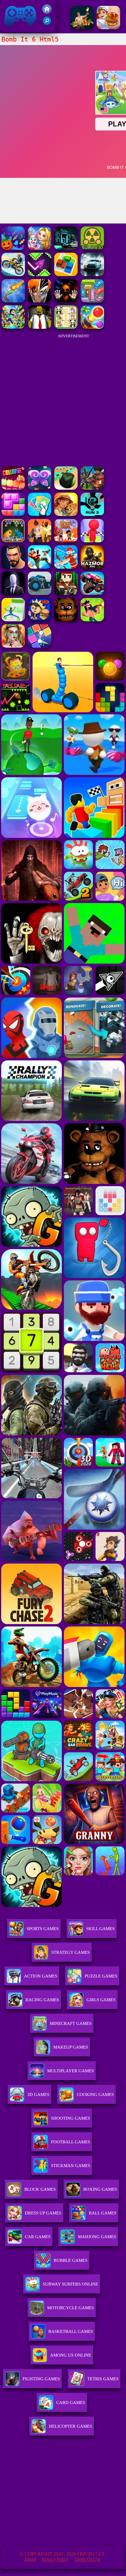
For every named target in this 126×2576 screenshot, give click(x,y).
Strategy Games (70, 1952)
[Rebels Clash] (40, 541)
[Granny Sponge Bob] (40, 327)
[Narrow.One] (66, 567)
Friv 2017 (12, 29)
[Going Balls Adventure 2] (66, 488)
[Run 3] (92, 514)
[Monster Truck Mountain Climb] (40, 593)
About (30, 2559)
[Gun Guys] (92, 620)
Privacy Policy (55, 2559)
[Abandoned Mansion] (66, 248)
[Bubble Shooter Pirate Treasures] (92, 327)
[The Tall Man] (13, 593)
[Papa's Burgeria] (40, 620)
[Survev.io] (92, 248)
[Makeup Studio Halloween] (13, 646)
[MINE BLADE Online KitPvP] (13, 327)
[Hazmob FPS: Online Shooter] (92, 567)
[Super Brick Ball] (40, 646)
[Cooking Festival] (108, 28)
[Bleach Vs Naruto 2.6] (40, 301)
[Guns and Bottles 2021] (13, 301)
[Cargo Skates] (13, 620)
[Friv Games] (47, 12)
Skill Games (100, 1929)
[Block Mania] (13, 514)
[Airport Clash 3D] (92, 488)
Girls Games (101, 2000)
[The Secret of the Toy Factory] (66, 301)
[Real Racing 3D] (92, 275)
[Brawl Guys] (66, 541)
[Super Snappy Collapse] (13, 488)
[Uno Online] (40, 514)
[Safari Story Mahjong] (66, 514)
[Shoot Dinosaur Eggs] (13, 541)
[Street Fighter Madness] (13, 567)
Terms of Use (87, 2559)
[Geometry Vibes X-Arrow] (40, 275)
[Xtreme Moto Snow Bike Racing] (13, 275)
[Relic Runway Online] (82, 28)
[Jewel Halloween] (13, 248)
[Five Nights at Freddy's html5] (66, 620)
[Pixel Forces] (66, 593)
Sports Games (43, 1929)
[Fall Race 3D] (92, 541)
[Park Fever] (92, 301)
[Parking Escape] (66, 275)
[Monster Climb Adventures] (92, 593)
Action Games (41, 1976)
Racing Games (42, 2000)
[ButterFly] (40, 488)
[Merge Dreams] (40, 248)
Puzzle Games (101, 1976)
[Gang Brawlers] (40, 567)
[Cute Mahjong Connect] (66, 327)
